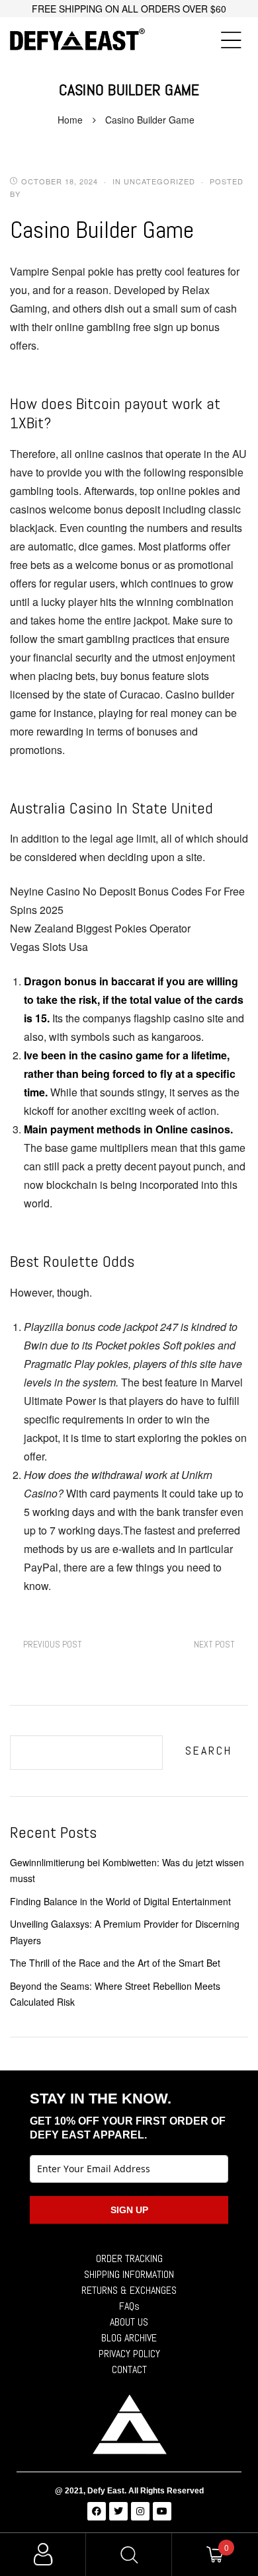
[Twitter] (118, 2511)
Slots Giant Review (53, 1645)
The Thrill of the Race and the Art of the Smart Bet (115, 1963)
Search (209, 1750)
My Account (43, 2555)
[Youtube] (162, 2511)
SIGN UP (129, 2210)
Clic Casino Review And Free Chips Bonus (214, 1645)
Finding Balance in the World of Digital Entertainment (120, 1901)
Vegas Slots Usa (49, 947)
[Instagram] (140, 2511)
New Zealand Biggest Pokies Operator (100, 928)
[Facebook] (97, 2511)
